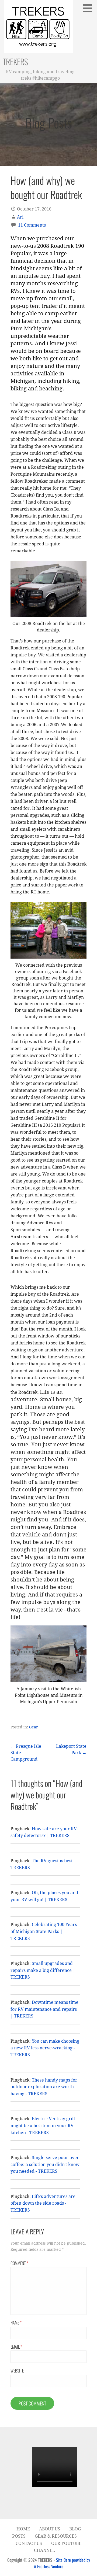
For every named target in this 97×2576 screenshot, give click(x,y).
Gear (34, 1727)
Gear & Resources (56, 2536)
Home (23, 2529)
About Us (50, 2529)
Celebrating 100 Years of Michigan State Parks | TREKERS (44, 1931)
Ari (20, 217)
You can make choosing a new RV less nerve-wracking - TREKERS (45, 2048)
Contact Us (29, 2543)
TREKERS (15, 62)
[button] (89, 8)
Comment (19, 2263)
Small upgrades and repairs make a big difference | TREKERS (43, 1970)
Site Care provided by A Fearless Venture (62, 2563)
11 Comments (32, 225)
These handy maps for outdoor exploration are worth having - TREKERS (44, 2087)
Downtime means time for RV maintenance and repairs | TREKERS (44, 2009)
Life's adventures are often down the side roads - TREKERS (43, 2203)
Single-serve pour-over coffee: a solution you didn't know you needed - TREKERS (45, 2164)
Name (16, 2323)
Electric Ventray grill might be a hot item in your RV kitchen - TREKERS (43, 2126)
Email (16, 2347)
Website (17, 2371)
